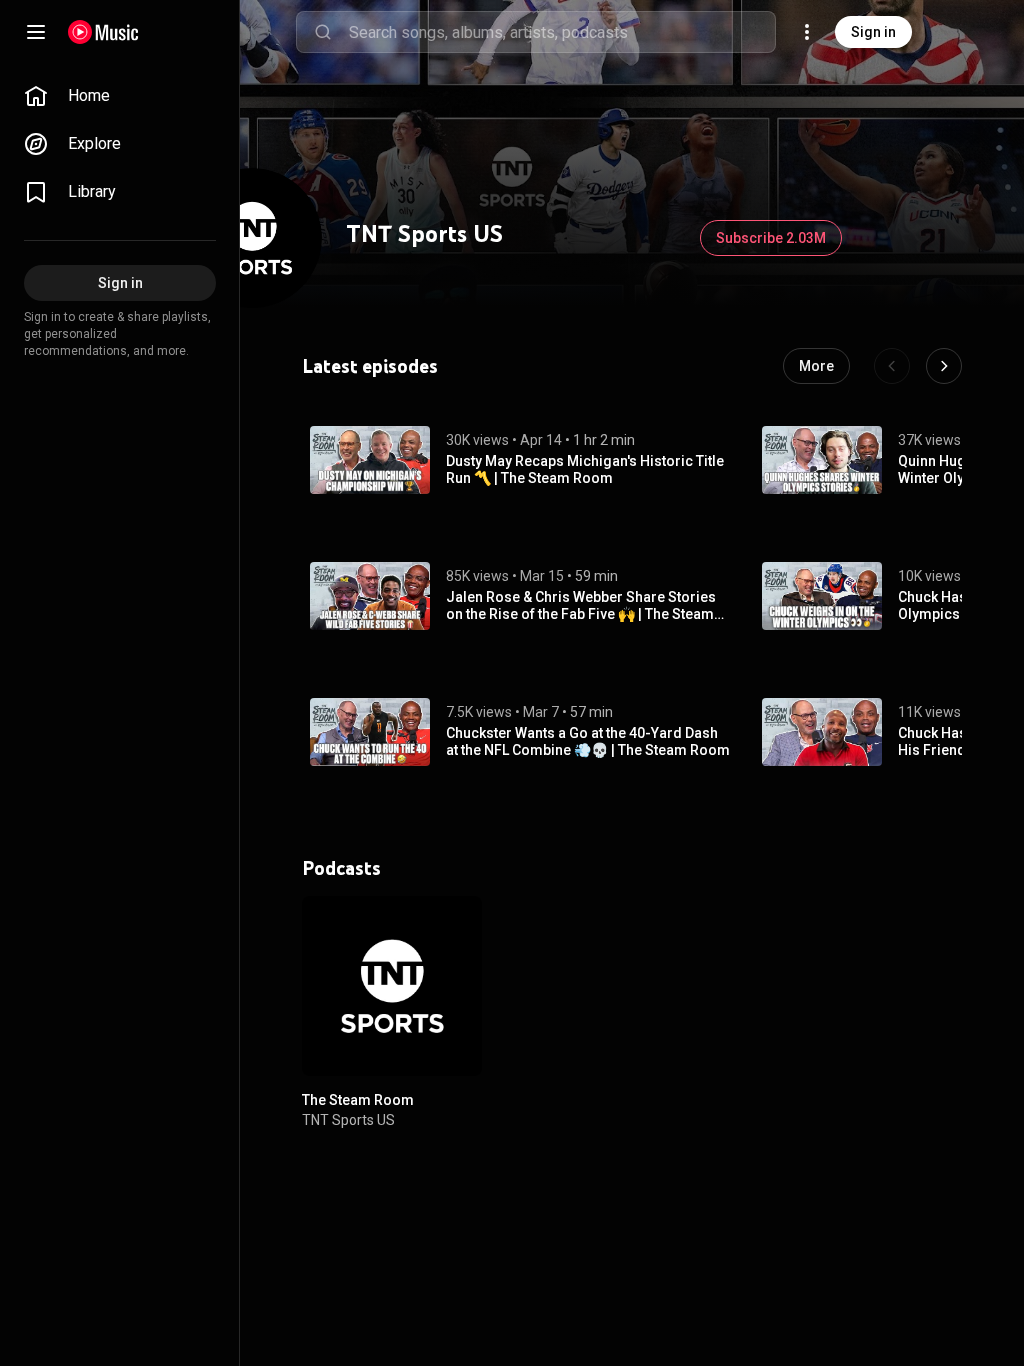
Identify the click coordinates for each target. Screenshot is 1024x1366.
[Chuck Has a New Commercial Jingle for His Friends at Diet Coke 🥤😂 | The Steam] (822, 732)
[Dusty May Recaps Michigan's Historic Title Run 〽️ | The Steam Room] (370, 460)
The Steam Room (358, 1100)
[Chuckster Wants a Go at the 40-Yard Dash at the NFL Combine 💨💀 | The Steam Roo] (370, 732)
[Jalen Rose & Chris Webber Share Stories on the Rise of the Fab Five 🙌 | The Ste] (370, 596)
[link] (120, 96)
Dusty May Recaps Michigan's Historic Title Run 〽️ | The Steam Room (585, 469)
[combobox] (562, 32)
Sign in (873, 32)
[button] (370, 460)
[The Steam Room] (392, 986)
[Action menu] (460, 922)
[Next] (944, 366)
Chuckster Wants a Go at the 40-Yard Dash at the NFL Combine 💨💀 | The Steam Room (588, 741)
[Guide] (36, 32)
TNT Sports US (348, 1120)
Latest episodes (370, 366)
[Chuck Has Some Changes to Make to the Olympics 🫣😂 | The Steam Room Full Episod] (822, 596)
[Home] (103, 32)
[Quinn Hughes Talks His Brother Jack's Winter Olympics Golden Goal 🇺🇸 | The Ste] (822, 460)
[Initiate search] (323, 32)
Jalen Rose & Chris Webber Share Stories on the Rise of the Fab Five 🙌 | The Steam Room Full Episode (581, 606)
